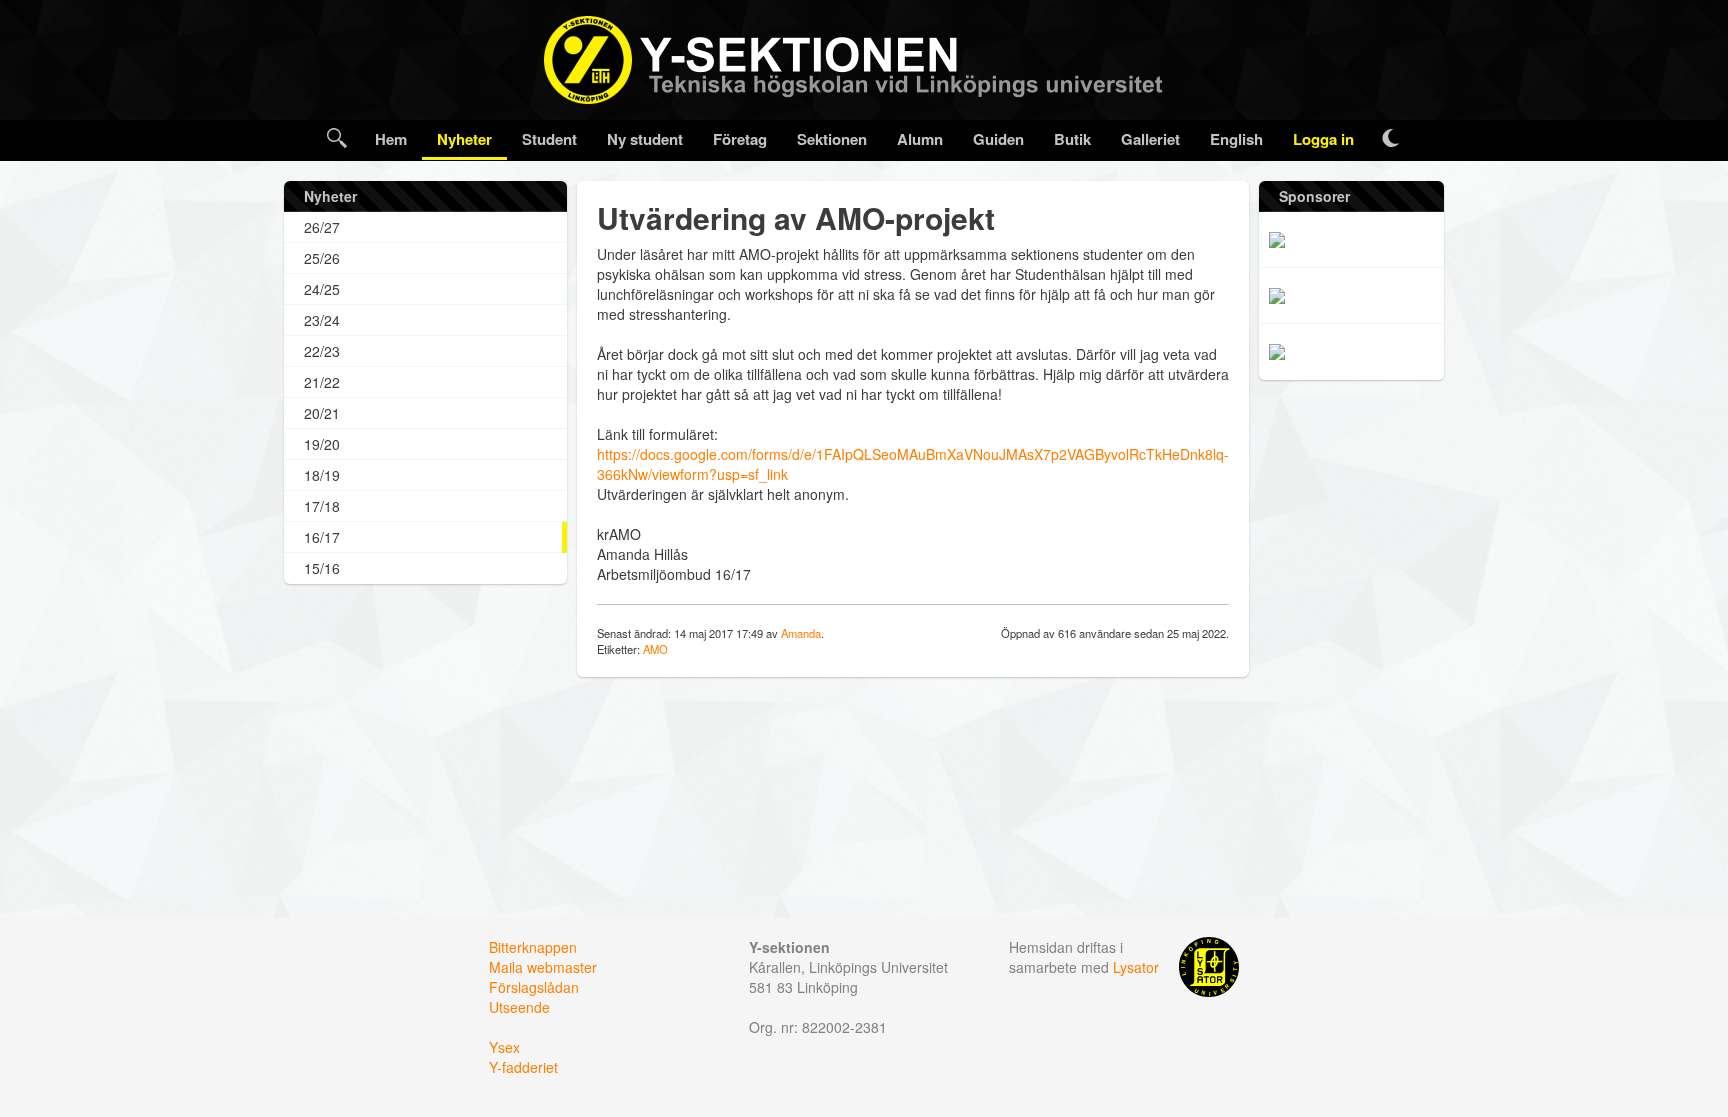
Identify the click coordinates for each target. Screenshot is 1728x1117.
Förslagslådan (534, 987)
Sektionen (832, 139)
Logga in (1323, 139)
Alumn (920, 139)
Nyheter (464, 139)
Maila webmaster (543, 967)
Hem (391, 139)
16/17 (322, 537)
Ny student (645, 139)
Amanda (801, 633)
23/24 (322, 320)
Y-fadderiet (523, 1067)
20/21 (322, 413)
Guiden (998, 139)
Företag (740, 139)
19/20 (322, 444)
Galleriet (1150, 139)
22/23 (322, 351)
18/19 (322, 475)
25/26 (322, 258)
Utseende (519, 1007)
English (1236, 139)
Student (549, 139)
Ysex (504, 1047)
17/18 (322, 506)
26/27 (322, 227)
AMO (655, 649)
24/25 (322, 289)
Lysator (1136, 967)
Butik (1072, 139)
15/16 (322, 568)
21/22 (322, 382)
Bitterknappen (533, 947)
